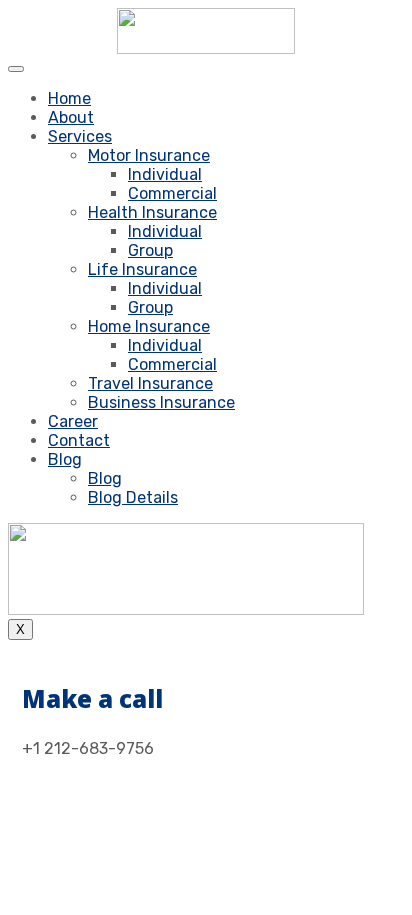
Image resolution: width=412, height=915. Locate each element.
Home (69, 98)
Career (73, 421)
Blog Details (133, 497)
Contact (79, 440)
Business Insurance (161, 402)
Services (80, 136)
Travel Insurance (150, 383)
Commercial (172, 193)
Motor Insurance (149, 155)
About (71, 117)
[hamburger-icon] (16, 69)
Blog (65, 459)
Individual (165, 174)
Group (150, 250)
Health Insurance (152, 212)
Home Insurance (149, 326)
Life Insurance (142, 269)
